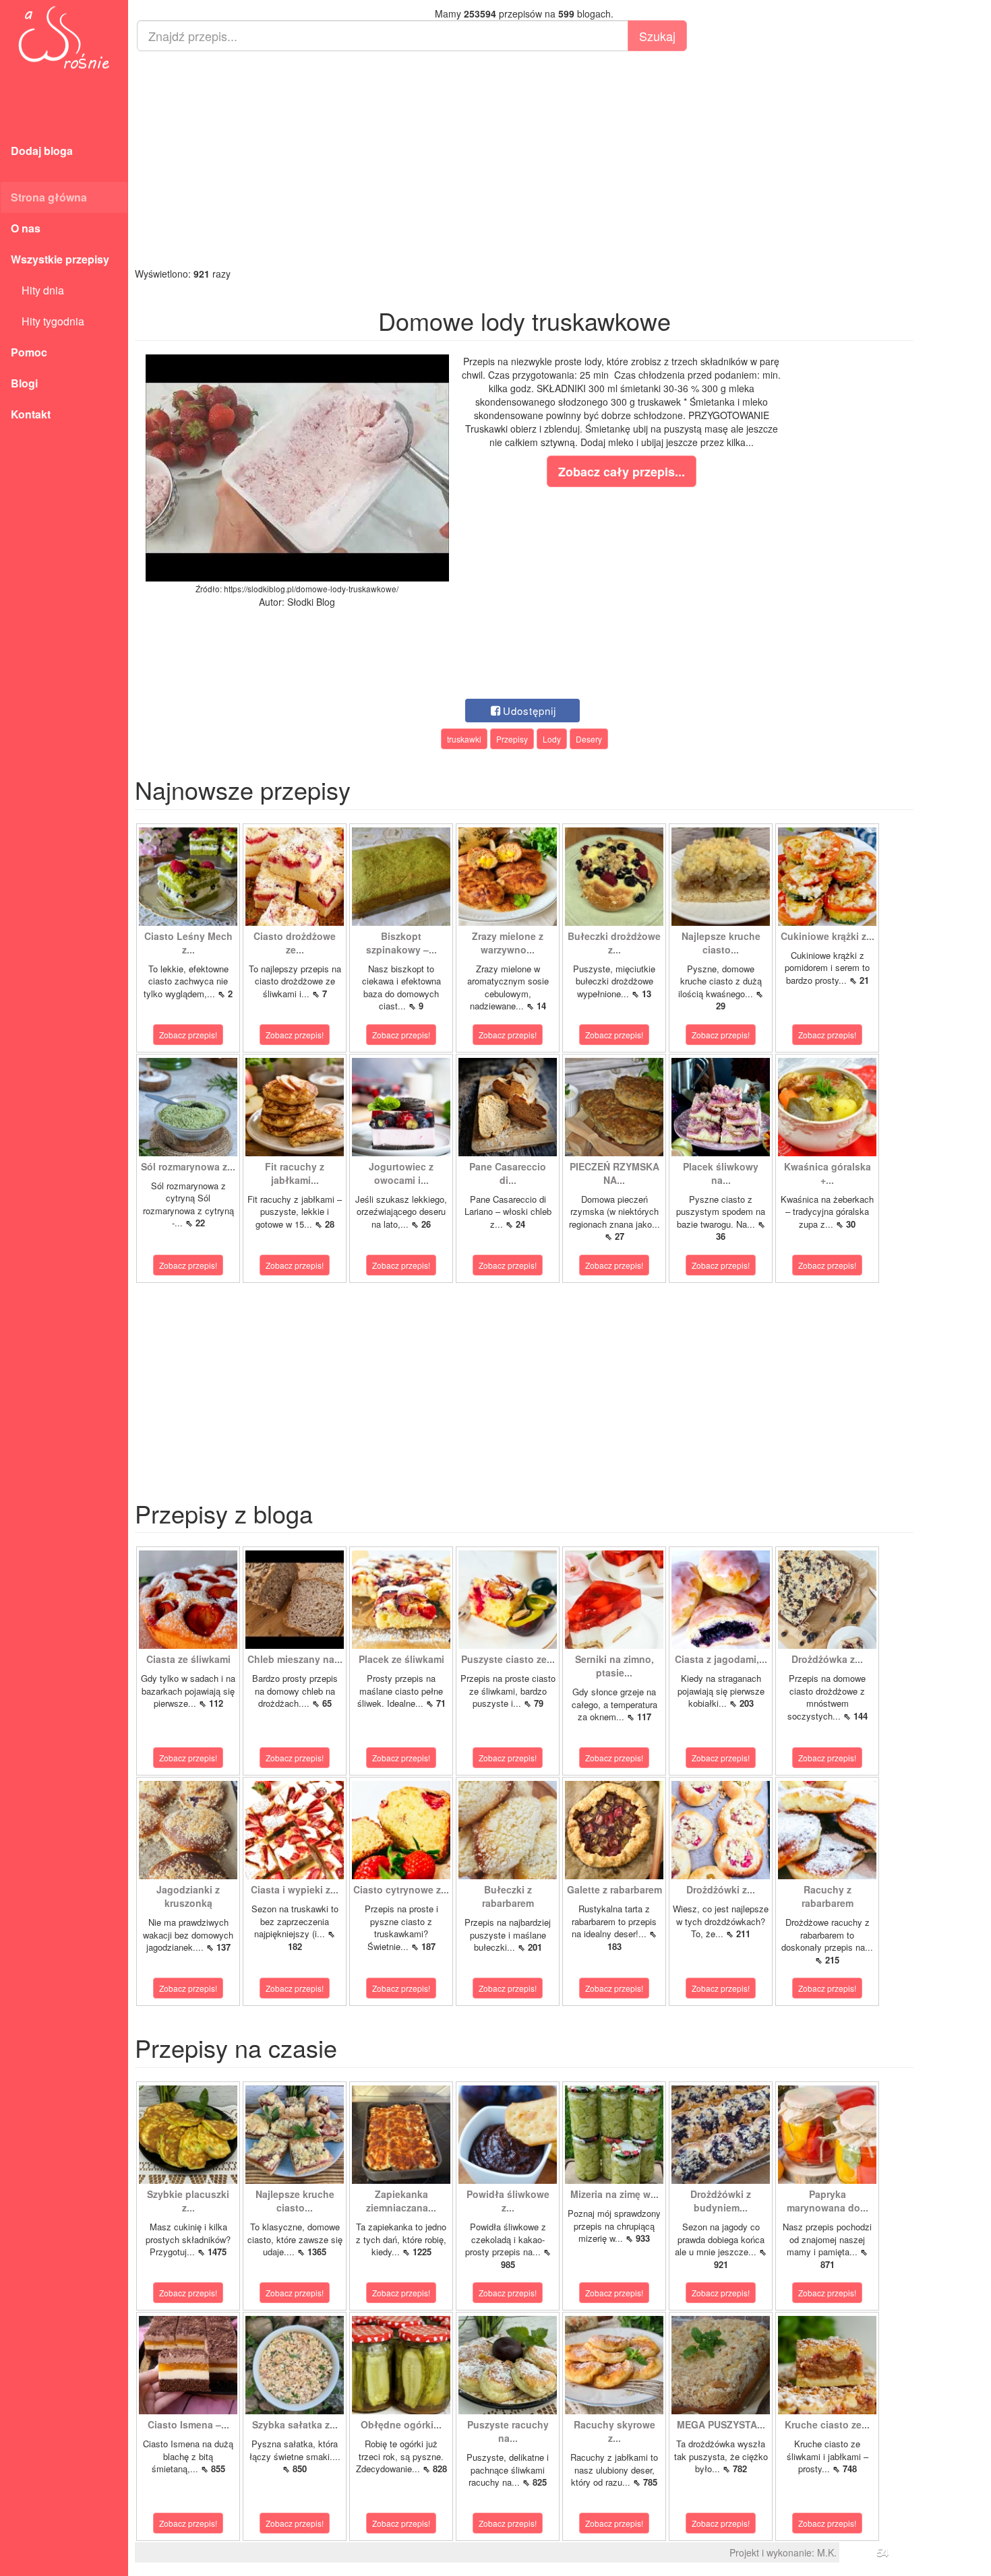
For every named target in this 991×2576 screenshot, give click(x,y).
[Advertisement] (524, 159)
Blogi (24, 383)
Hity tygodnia (48, 321)
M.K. (827, 2552)
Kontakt (31, 414)
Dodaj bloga (42, 151)
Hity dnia (37, 290)
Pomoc (29, 352)
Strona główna (49, 197)
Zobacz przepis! (188, 1035)
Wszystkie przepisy (60, 259)
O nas (26, 228)
